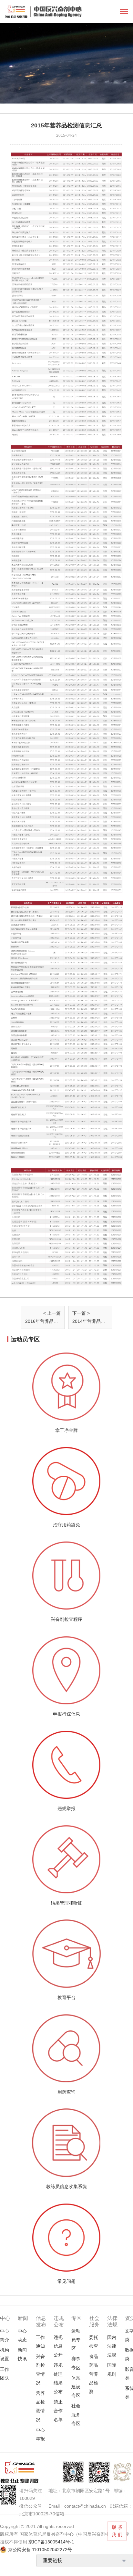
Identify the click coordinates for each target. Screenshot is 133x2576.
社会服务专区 (76, 2414)
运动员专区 (76, 2340)
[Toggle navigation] (124, 12)
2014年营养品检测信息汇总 (100, 1321)
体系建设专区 (76, 2387)
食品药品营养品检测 (94, 2374)
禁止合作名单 (58, 2411)
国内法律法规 (112, 2346)
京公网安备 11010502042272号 (40, 2550)
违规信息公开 (58, 2346)
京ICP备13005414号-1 (51, 2542)
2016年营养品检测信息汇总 (53, 1321)
